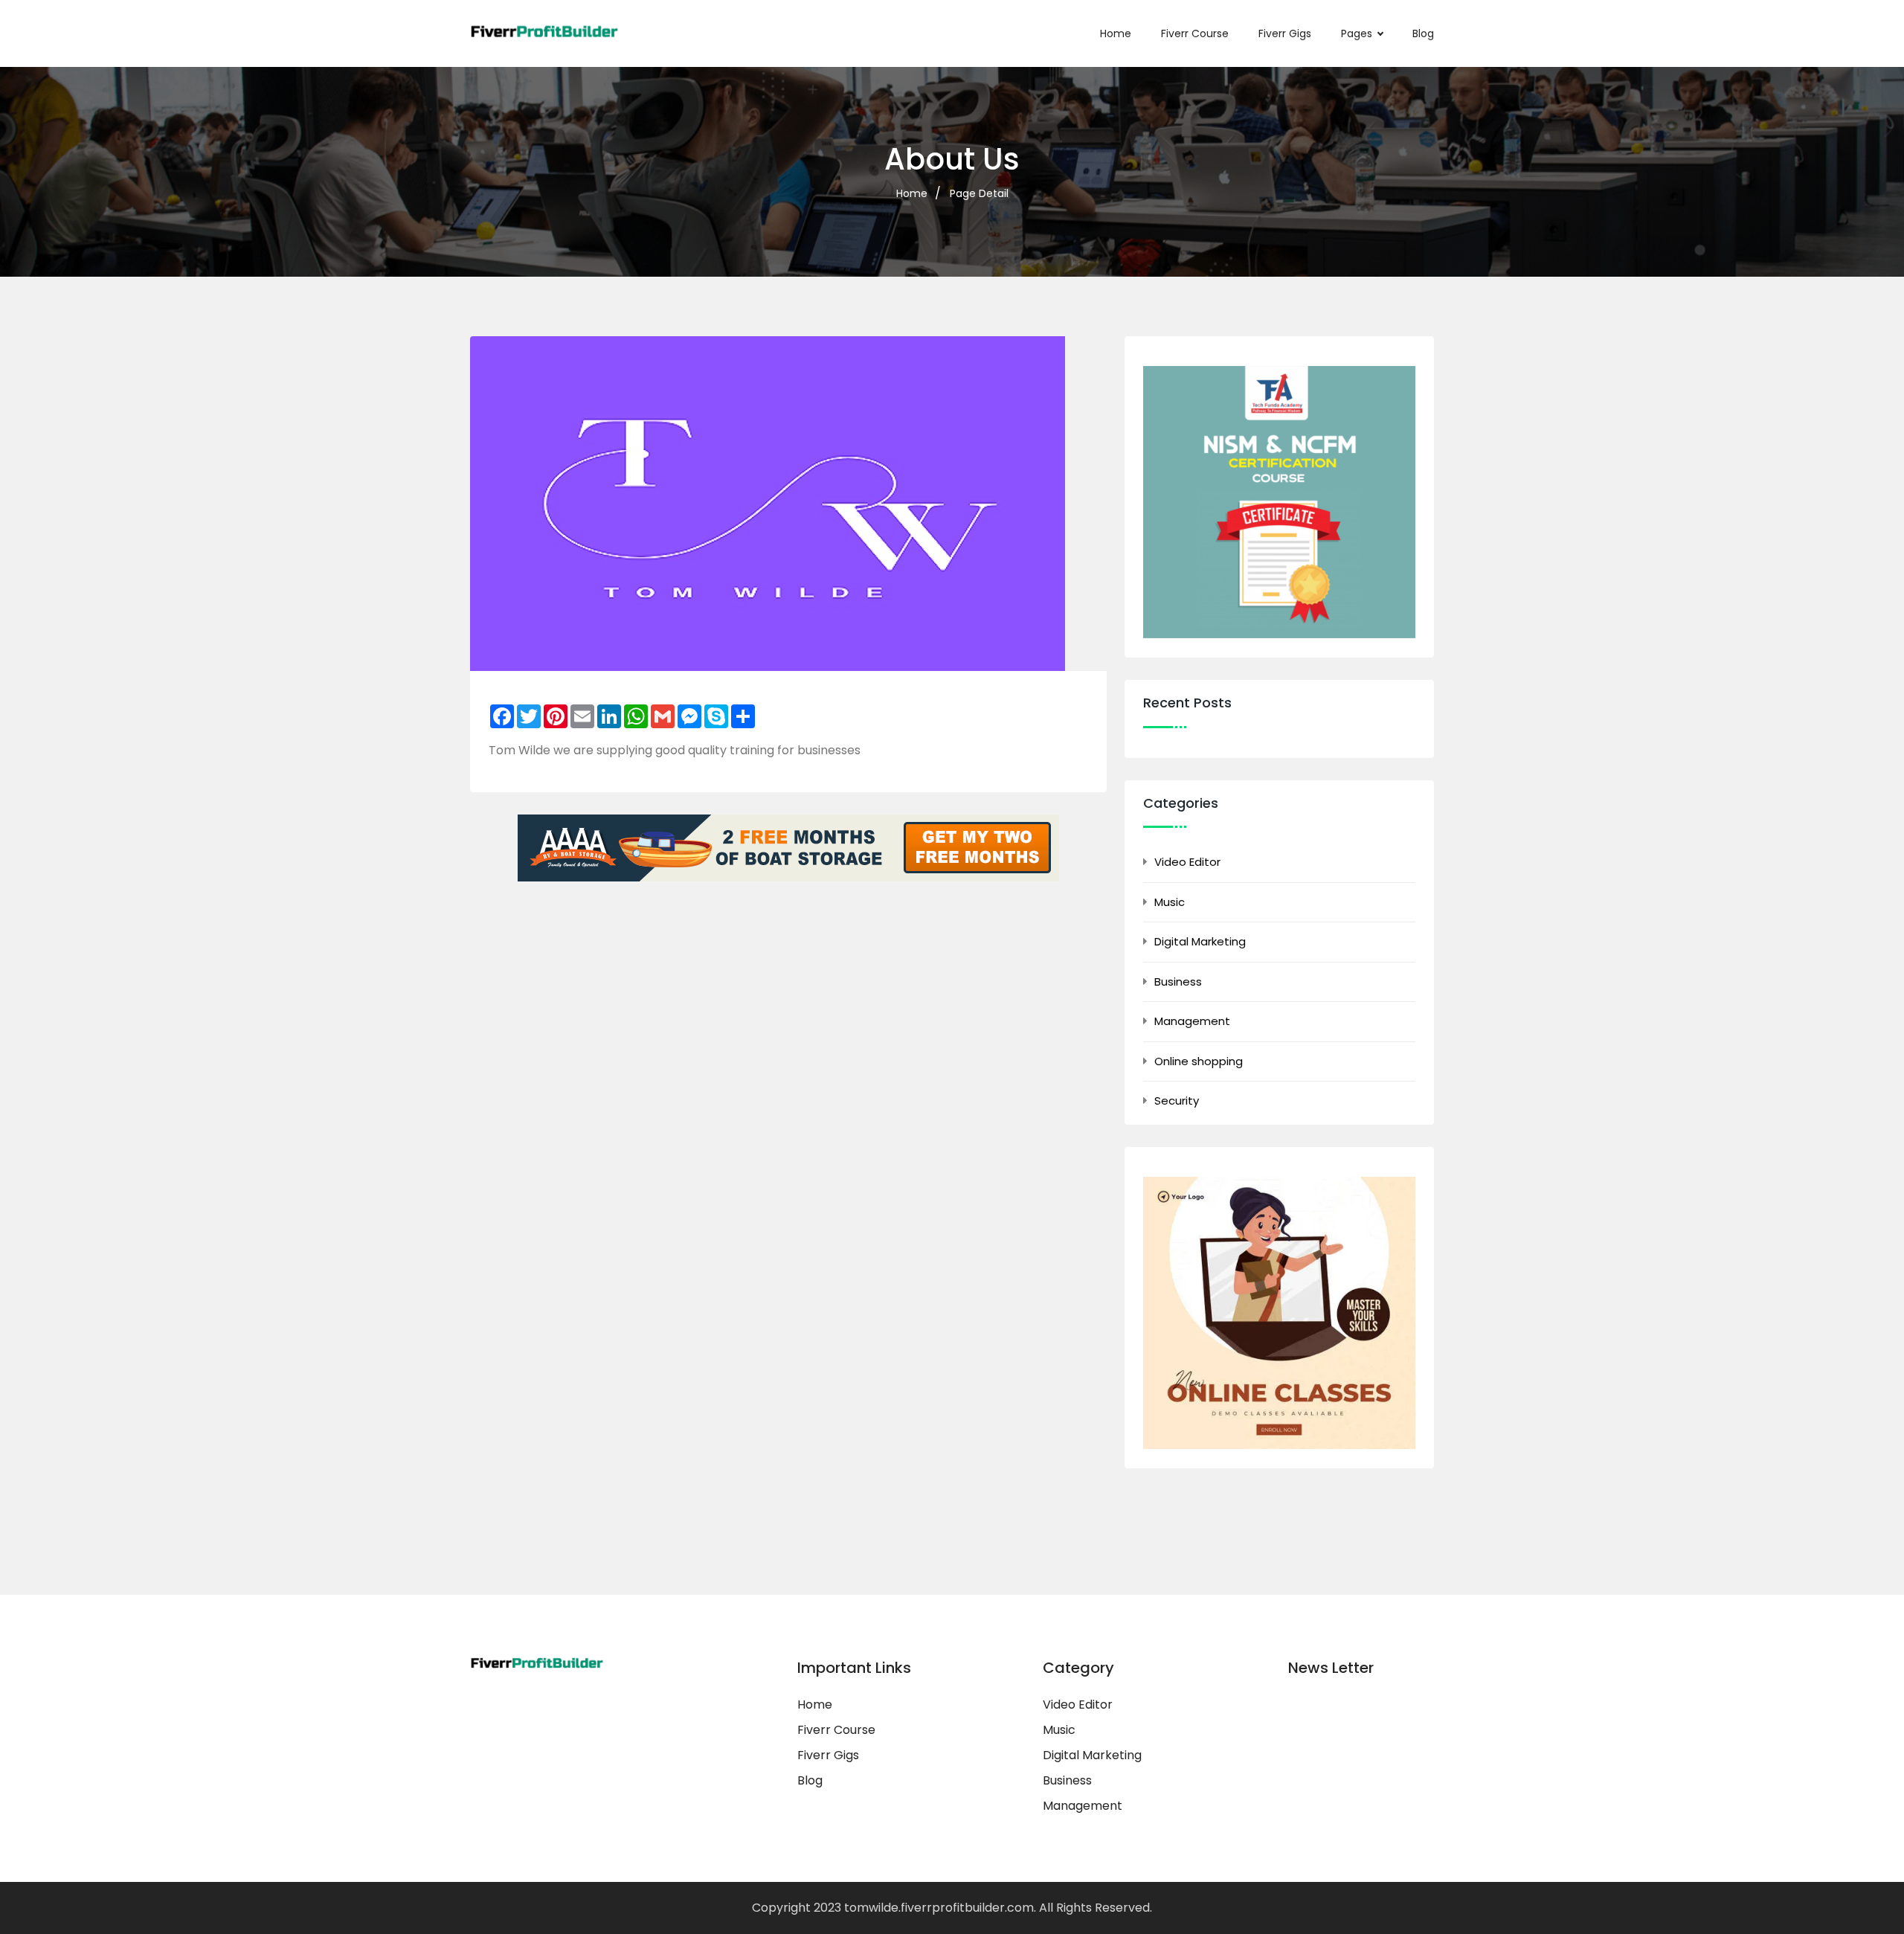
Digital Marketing (1200, 941)
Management (1192, 1021)
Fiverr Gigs (1285, 33)
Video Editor (1187, 862)
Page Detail (979, 193)
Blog (1423, 33)
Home (1116, 33)
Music (1170, 902)
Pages (1357, 33)
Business (1178, 982)
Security (1177, 1101)
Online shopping (1199, 1061)
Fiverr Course (1195, 33)
